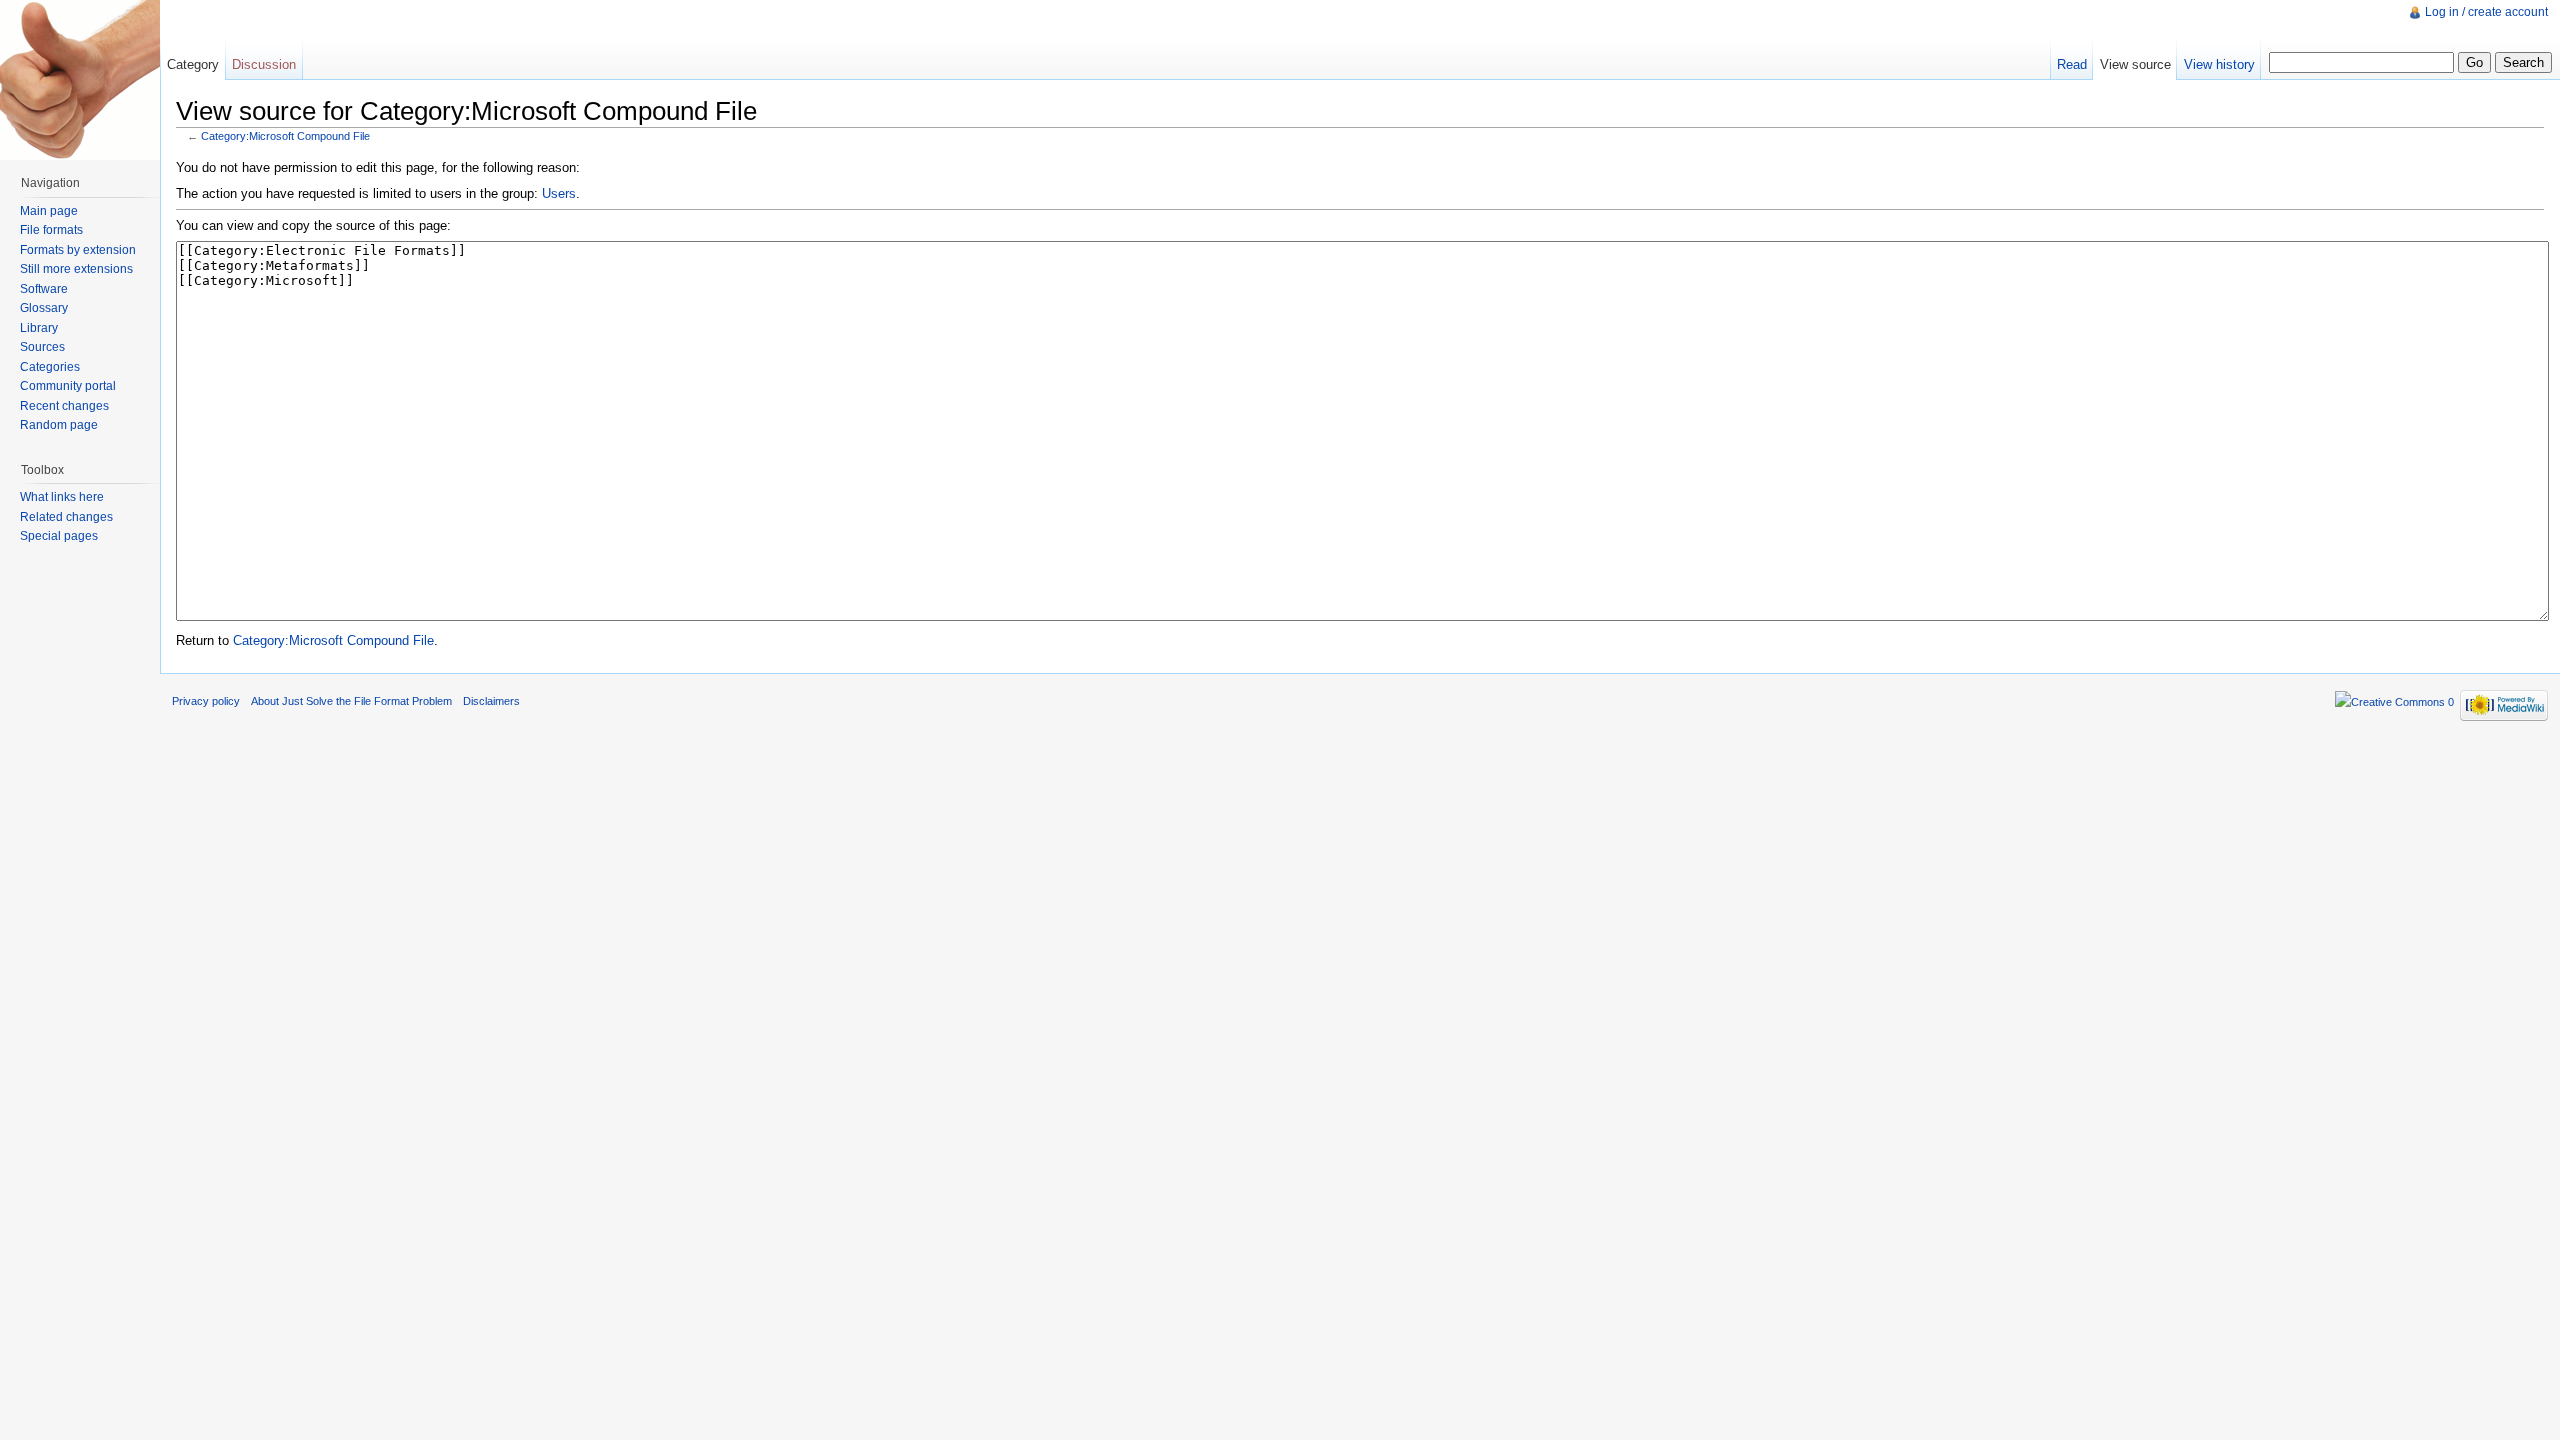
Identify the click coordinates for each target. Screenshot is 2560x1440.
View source (2135, 64)
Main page (49, 211)
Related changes (66, 517)
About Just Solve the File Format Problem (351, 701)
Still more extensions (76, 269)
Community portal (68, 386)
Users (559, 193)
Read (2072, 64)
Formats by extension (78, 250)
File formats (51, 230)
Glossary (44, 308)
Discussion (264, 64)
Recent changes (64, 406)
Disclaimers (491, 701)
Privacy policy (206, 701)
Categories (50, 367)
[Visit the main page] (80, 80)
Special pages (59, 536)
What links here (62, 497)
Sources (42, 347)
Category (193, 64)
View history (2219, 64)
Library (39, 328)
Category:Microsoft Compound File (285, 136)
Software (44, 289)
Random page (59, 425)
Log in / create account (2486, 12)
